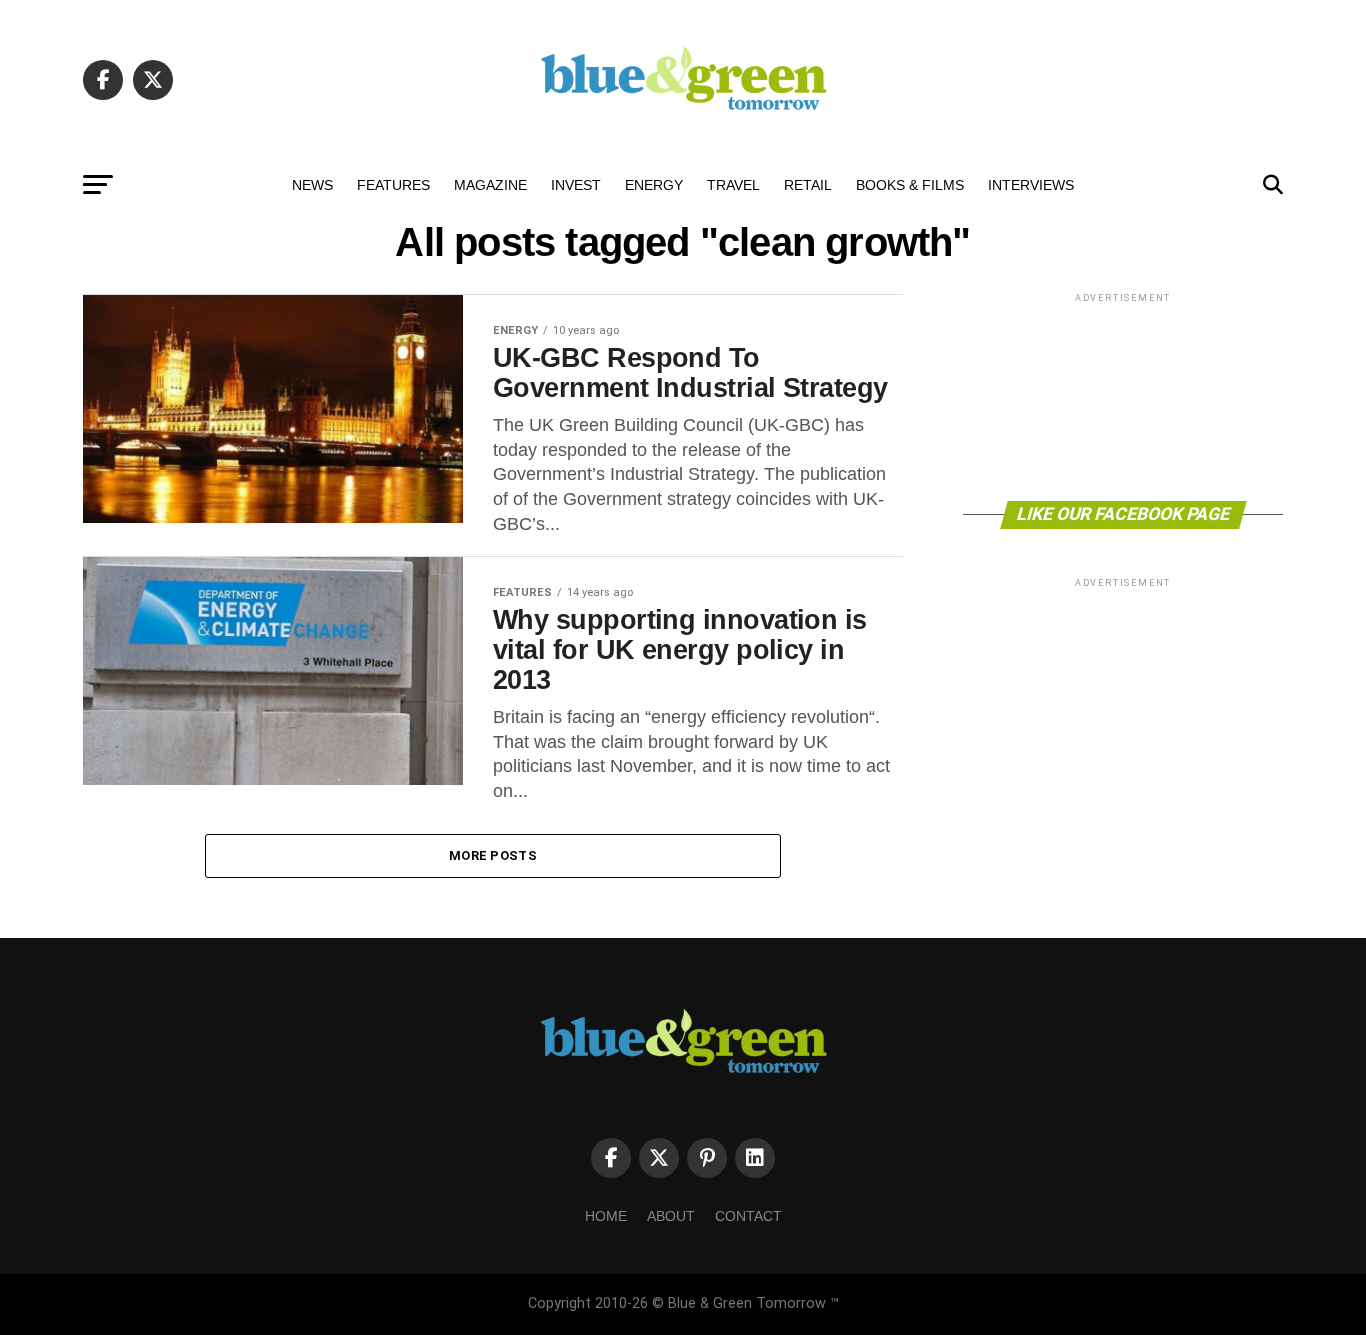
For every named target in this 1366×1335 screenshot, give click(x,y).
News (312, 185)
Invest (576, 185)
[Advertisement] (1123, 395)
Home (606, 1216)
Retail (808, 185)
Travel (733, 185)
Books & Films (910, 185)
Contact (748, 1216)
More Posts (493, 855)
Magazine (490, 185)
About (671, 1216)
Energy (654, 185)
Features (393, 185)
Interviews (1031, 185)
